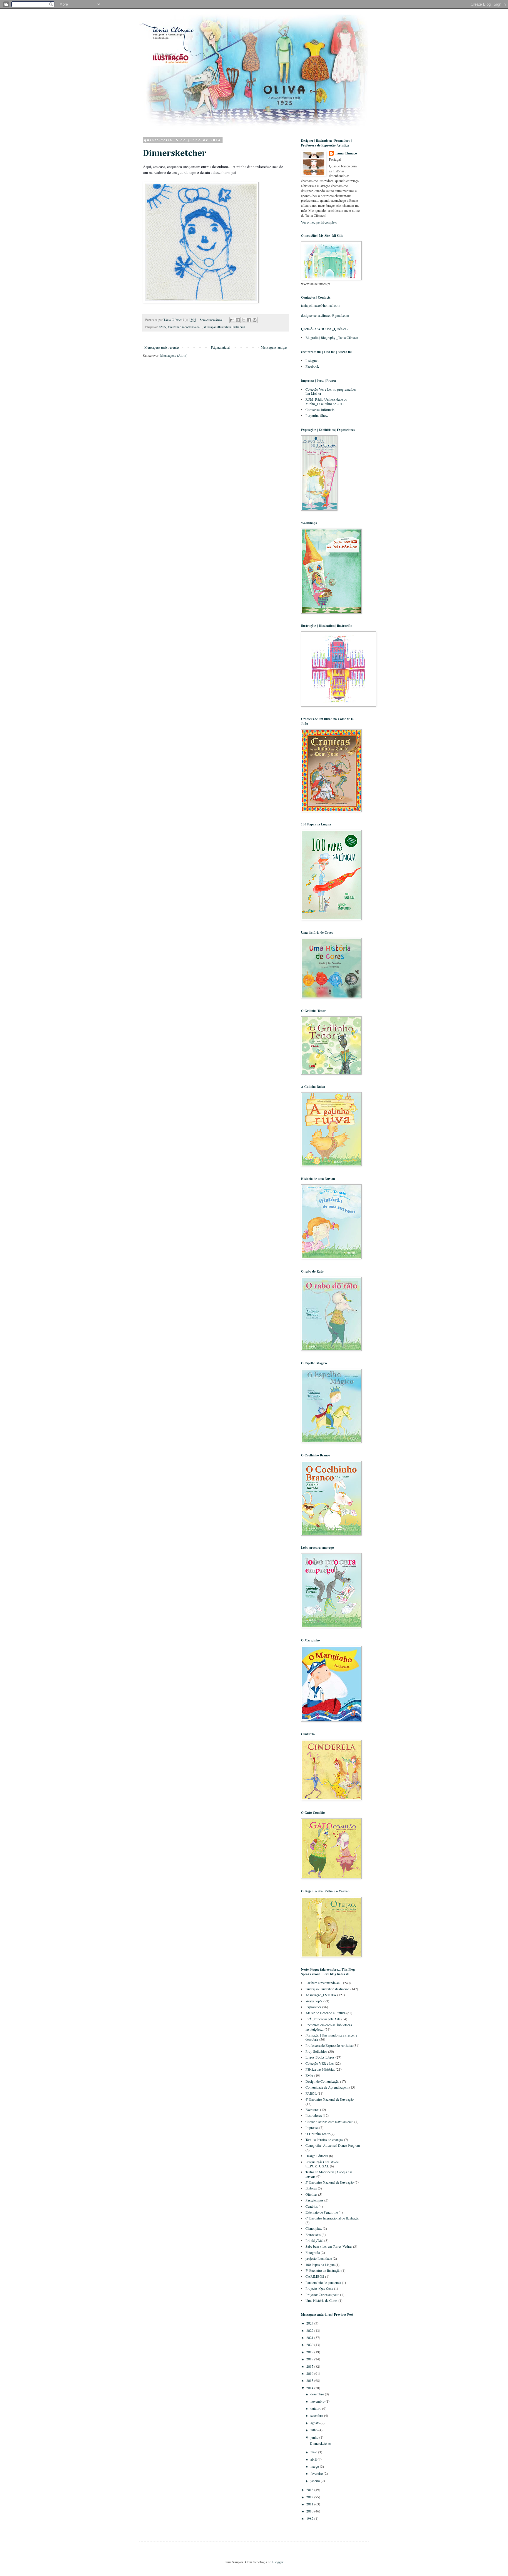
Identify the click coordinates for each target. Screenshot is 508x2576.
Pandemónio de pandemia (323, 2282)
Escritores (312, 2109)
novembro (318, 2401)
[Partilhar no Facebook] (249, 320)
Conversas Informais (320, 409)
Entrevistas (313, 2234)
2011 (310, 2504)
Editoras (311, 2188)
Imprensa (312, 2127)
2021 (310, 2337)
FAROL (311, 2093)
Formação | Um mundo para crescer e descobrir (331, 2037)
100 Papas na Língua (320, 2264)
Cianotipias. (314, 2228)
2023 (310, 2323)
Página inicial (220, 347)
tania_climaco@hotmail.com (321, 305)
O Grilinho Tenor (317, 2134)
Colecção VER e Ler (320, 2063)
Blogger (278, 2562)
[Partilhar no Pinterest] (255, 320)
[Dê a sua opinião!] (238, 320)
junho (315, 2437)
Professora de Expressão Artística (329, 2045)
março (315, 2466)
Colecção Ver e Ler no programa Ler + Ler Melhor (332, 391)
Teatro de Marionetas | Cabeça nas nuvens (329, 2174)
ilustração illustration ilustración (224, 327)
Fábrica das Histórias (320, 2069)
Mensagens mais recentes (162, 347)
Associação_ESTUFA (321, 1995)
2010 (310, 2511)
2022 (310, 2330)
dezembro (318, 2394)
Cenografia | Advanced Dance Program (333, 2145)
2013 (310, 2490)
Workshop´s (314, 2001)
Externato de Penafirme (322, 2212)
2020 (310, 2344)
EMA (162, 327)
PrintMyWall (314, 2240)
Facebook (312, 366)
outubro (316, 2408)
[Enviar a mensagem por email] (232, 320)
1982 (310, 2518)
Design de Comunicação (322, 2081)
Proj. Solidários (316, 2051)
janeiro (316, 2481)
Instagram (312, 360)
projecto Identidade (319, 2258)
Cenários (312, 2206)
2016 (310, 2373)
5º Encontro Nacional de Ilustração (330, 2182)
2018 (310, 2359)
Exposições (313, 2007)
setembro (317, 2415)
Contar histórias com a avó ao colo (329, 2122)
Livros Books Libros (320, 2057)
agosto (315, 2423)
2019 (310, 2352)
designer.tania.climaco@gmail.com (325, 315)
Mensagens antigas (274, 347)
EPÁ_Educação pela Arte (323, 2019)
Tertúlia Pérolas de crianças (324, 2139)
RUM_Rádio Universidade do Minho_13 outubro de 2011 (326, 401)
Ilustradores (314, 2115)
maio (314, 2452)
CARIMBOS (315, 2276)
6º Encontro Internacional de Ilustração (332, 2218)
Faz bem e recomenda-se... (185, 327)
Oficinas (311, 2194)
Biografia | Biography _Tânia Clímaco (332, 337)
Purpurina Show (317, 415)
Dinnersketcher (174, 154)
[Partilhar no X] (243, 320)
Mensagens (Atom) (174, 355)
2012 (310, 2497)
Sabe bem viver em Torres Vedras (329, 2246)
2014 (310, 2388)
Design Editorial (317, 2156)
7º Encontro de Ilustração (323, 2270)
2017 (310, 2366)
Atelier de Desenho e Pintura (325, 2013)
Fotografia (313, 2252)
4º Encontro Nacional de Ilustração (330, 2099)
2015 (310, 2380)
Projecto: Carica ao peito (322, 2294)
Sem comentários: (212, 320)
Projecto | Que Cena (319, 2288)
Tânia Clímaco (346, 153)
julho (314, 2430)
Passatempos (314, 2200)
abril (314, 2459)
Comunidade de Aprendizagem (327, 2087)
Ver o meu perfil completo (319, 222)
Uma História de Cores (321, 2300)
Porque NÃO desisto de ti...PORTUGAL (322, 2164)
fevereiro (317, 2473)
